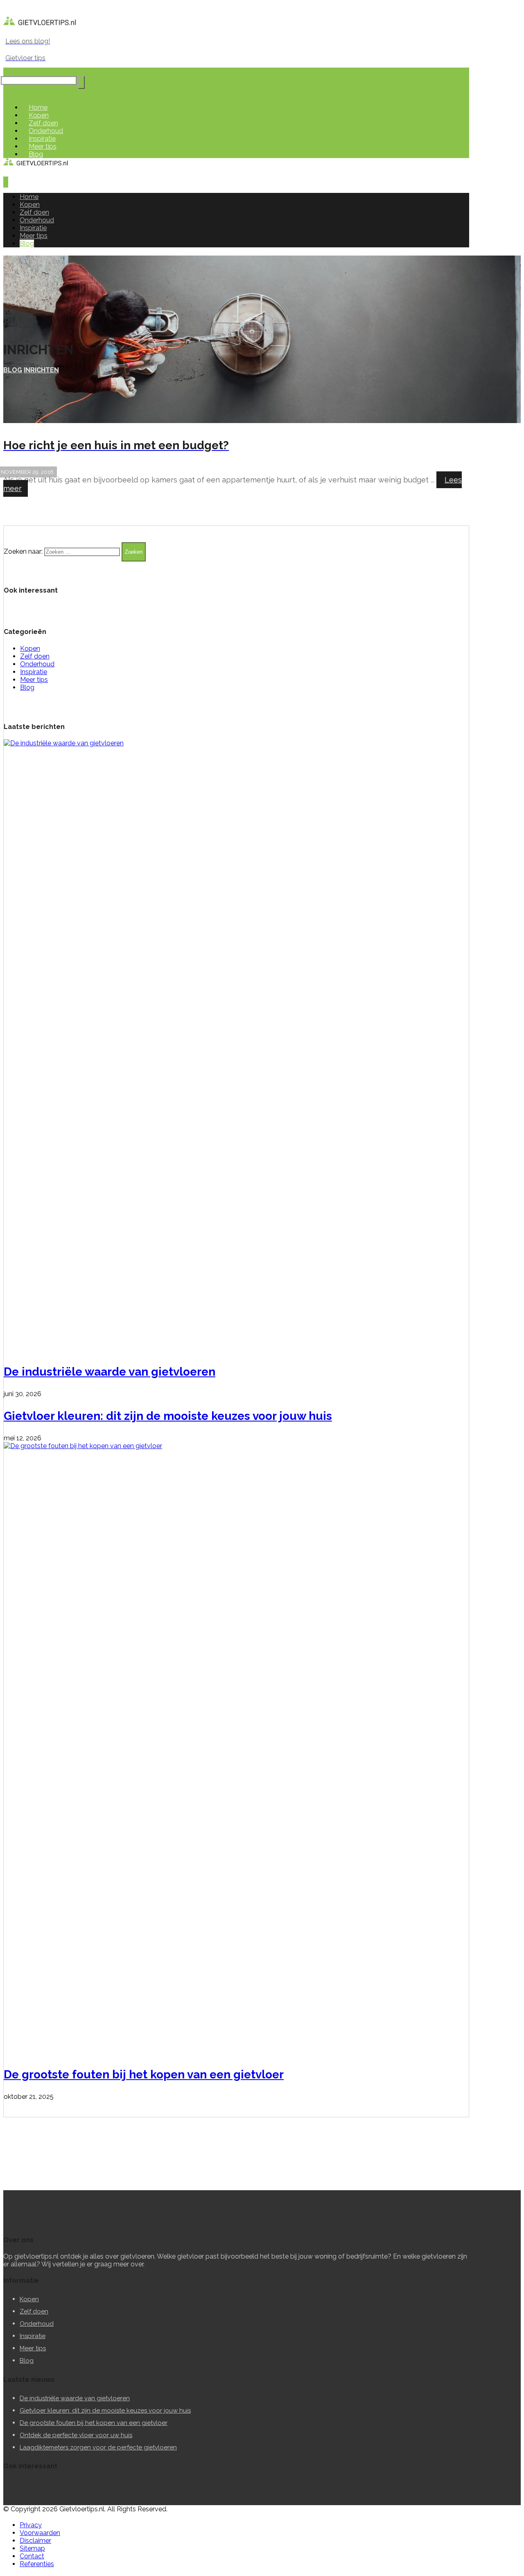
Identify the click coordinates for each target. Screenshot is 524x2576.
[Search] (81, 82)
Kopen (30, 649)
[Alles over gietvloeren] (40, 25)
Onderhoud (37, 664)
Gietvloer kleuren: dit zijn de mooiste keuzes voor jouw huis (168, 1416)
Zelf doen (35, 656)
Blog (27, 687)
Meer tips (34, 680)
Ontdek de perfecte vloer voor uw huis (76, 2435)
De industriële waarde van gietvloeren (110, 1372)
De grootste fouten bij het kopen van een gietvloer (144, 2075)
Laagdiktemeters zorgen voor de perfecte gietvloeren (98, 2447)
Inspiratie (34, 672)
